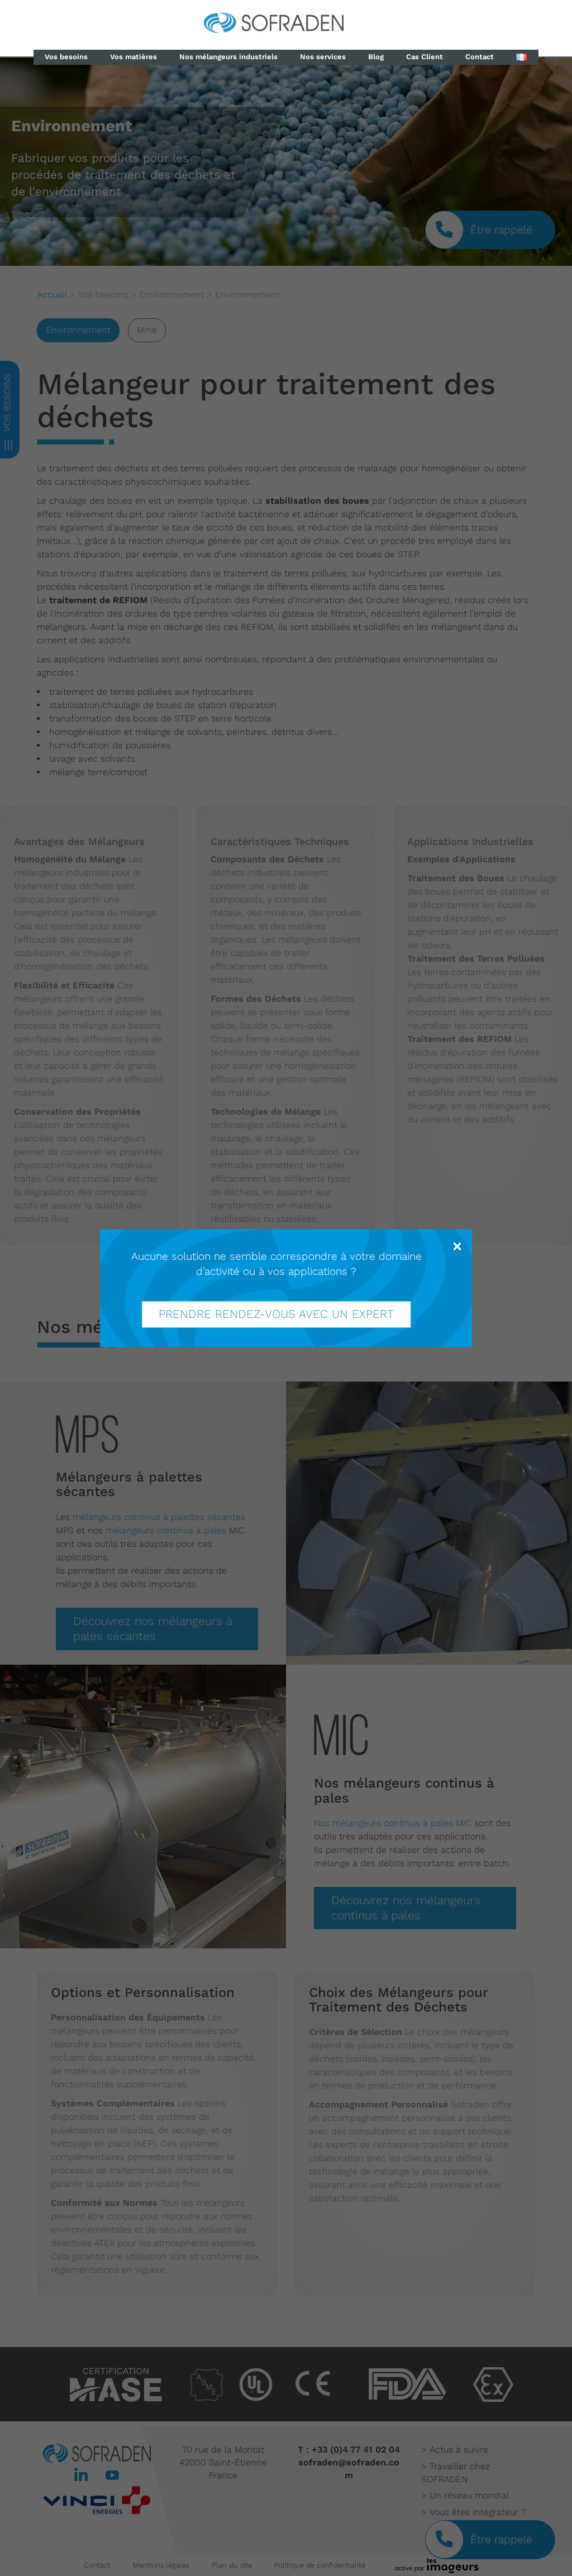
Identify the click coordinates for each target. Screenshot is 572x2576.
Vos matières (134, 57)
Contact (480, 57)
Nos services (323, 57)
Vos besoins (66, 57)
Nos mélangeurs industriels (228, 57)
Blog (376, 57)
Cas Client (425, 57)
